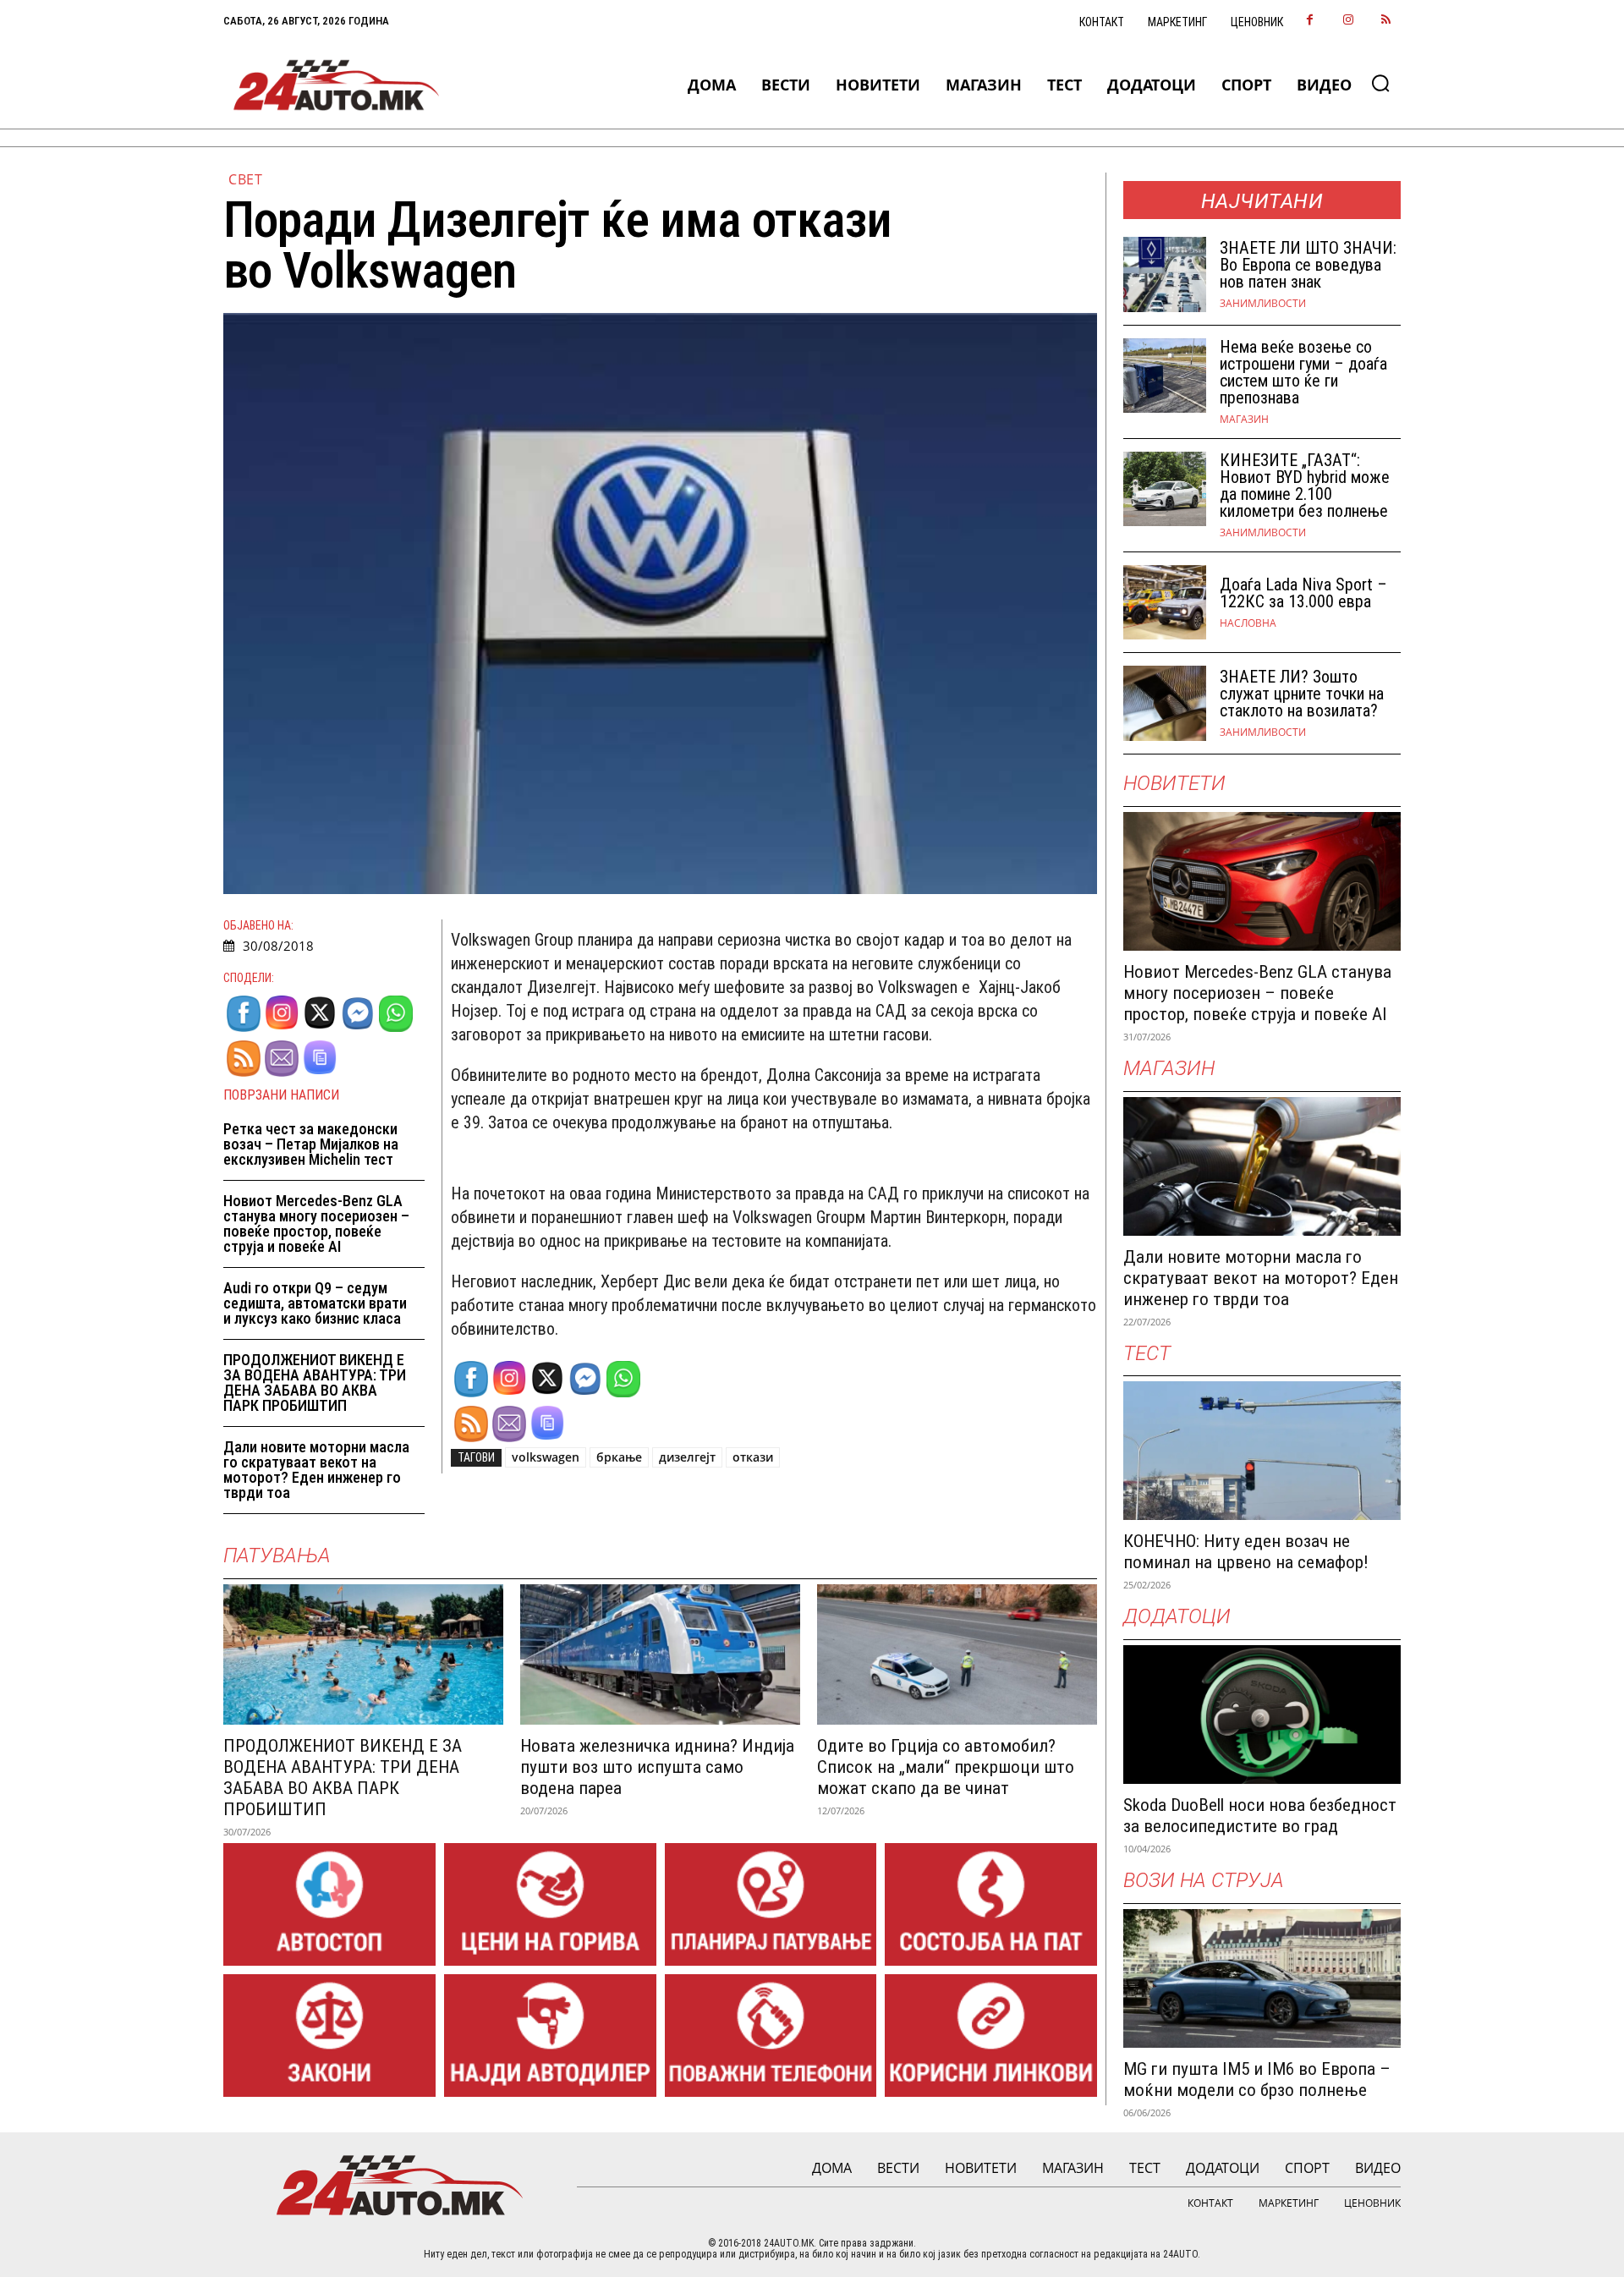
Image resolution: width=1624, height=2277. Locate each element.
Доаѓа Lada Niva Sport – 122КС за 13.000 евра (1303, 593)
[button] (1380, 83)
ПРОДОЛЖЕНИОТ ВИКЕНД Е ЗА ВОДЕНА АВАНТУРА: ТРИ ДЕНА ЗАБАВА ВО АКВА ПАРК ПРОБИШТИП (315, 1383)
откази (753, 1457)
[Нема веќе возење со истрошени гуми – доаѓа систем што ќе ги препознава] (1165, 376)
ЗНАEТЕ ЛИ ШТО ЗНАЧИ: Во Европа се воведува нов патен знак (1308, 265)
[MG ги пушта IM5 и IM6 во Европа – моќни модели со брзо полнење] (1262, 1978)
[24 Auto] (337, 85)
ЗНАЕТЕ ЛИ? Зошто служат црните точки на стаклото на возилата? (1302, 694)
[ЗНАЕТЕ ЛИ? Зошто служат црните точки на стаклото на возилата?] (1165, 703)
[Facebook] (1310, 21)
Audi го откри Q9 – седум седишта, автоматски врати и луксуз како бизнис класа (315, 1303)
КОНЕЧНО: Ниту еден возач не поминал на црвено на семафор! (1246, 1552)
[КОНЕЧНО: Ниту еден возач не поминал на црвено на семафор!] (1262, 1451)
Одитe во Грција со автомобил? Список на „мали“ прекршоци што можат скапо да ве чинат (946, 1767)
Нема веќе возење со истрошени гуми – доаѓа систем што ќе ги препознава (1303, 372)
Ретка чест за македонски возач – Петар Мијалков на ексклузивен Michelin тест (311, 1144)
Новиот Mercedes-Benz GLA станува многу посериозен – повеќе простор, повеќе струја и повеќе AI (316, 1224)
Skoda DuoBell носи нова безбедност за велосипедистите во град (1260, 1816)
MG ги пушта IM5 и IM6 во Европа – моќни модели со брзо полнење (1257, 2079)
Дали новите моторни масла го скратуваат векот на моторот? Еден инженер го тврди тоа (316, 1470)
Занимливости (1263, 304)
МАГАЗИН (1244, 420)
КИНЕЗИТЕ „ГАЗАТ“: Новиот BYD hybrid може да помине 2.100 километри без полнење (1305, 486)
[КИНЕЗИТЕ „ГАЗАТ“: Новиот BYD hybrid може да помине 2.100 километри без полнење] (1165, 489)
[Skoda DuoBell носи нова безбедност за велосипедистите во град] (1262, 1715)
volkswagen (546, 1457)
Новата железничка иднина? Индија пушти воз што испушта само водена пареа (657, 1767)
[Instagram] (1348, 21)
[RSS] (1386, 21)
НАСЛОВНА (1248, 623)
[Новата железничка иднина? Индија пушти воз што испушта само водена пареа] (660, 1654)
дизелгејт (687, 1457)
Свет (245, 179)
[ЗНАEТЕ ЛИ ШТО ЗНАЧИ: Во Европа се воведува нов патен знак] (1165, 274)
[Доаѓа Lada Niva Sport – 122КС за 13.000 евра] (1165, 603)
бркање (619, 1457)
